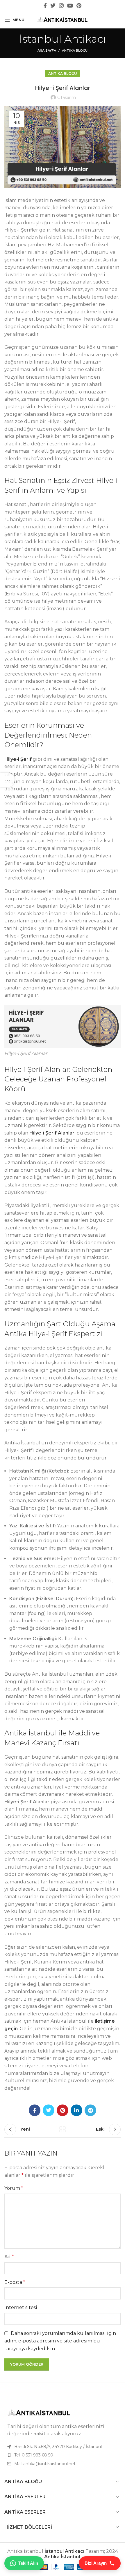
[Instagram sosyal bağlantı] (61, 6)
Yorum (14, 2188)
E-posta (15, 2282)
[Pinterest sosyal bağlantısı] (79, 6)
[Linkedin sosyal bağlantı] (76, 2110)
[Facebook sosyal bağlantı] (45, 6)
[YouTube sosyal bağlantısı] (70, 6)
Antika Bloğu (75, 50)
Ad (9, 2257)
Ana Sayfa (47, 50)
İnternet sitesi (21, 2307)
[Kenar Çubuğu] (7, 780)
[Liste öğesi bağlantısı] (63, 2455)
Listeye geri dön (63, 2129)
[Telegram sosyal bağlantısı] (90, 2110)
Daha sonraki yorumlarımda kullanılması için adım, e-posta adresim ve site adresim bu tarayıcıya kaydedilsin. (60, 2341)
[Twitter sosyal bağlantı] (53, 6)
